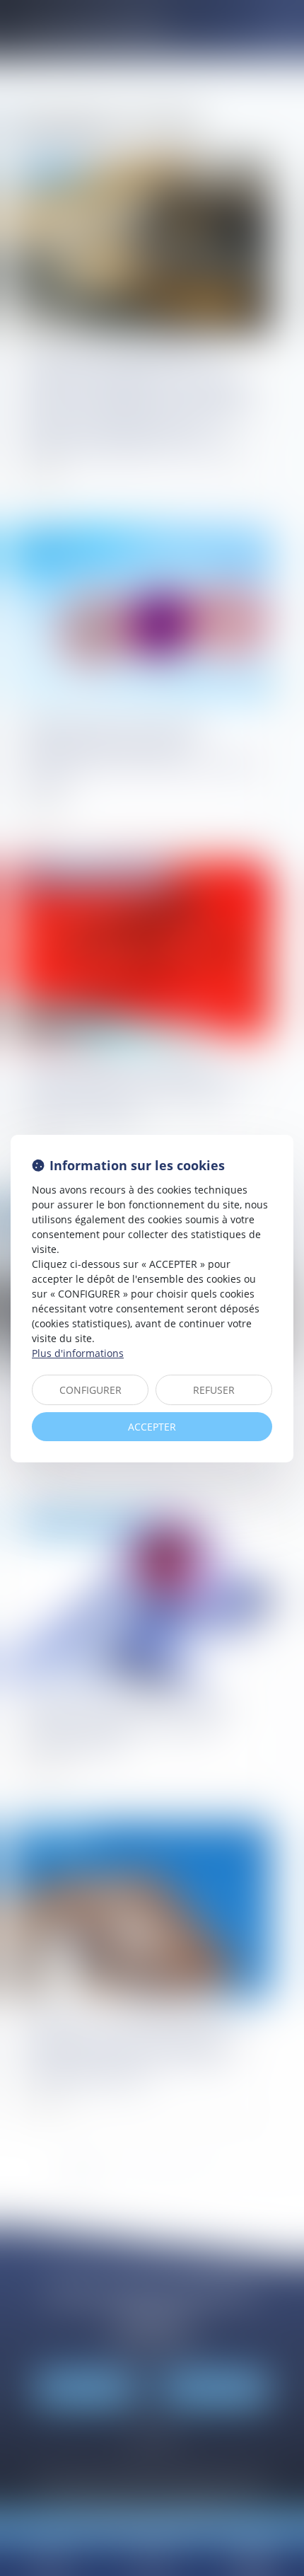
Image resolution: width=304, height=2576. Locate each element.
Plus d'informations (78, 1353)
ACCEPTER (152, 1427)
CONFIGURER (90, 1390)
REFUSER (214, 1390)
